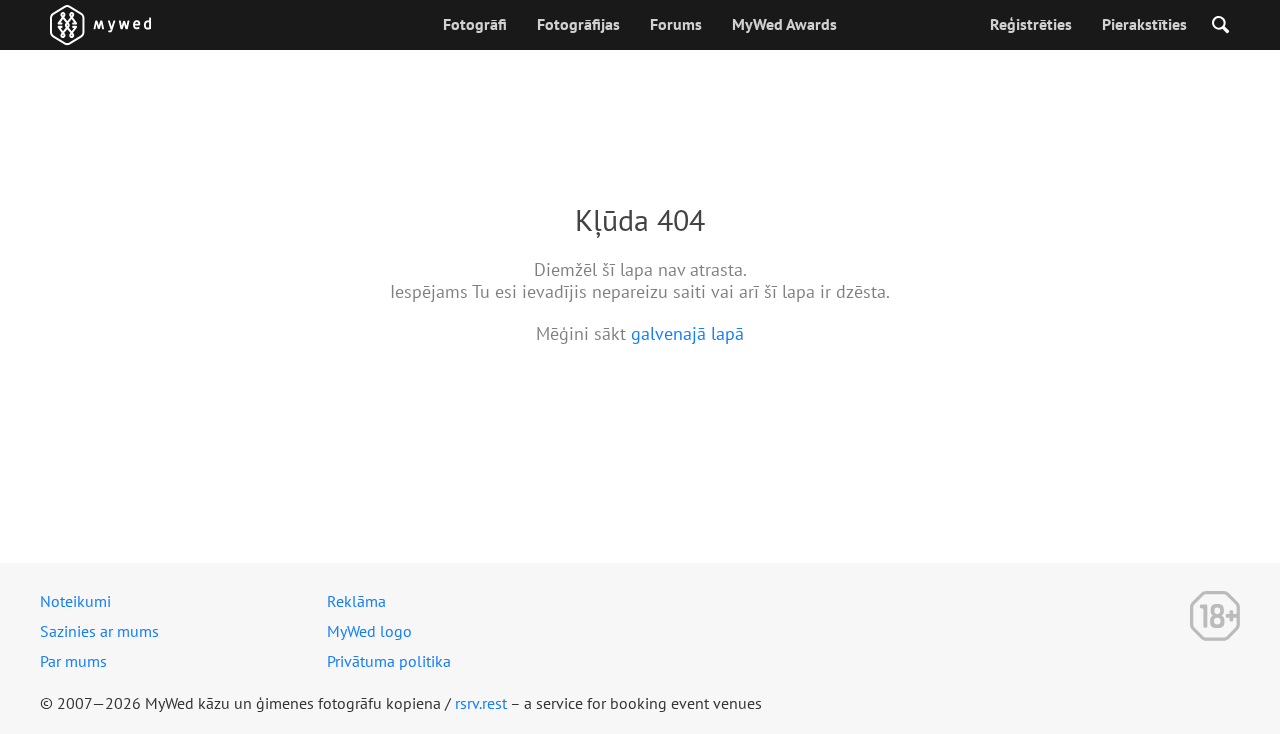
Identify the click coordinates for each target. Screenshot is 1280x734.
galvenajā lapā (687, 333)
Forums (676, 24)
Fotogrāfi (475, 24)
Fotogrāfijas (578, 24)
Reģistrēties (1031, 24)
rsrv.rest (481, 703)
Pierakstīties (1144, 24)
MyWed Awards (784, 24)
